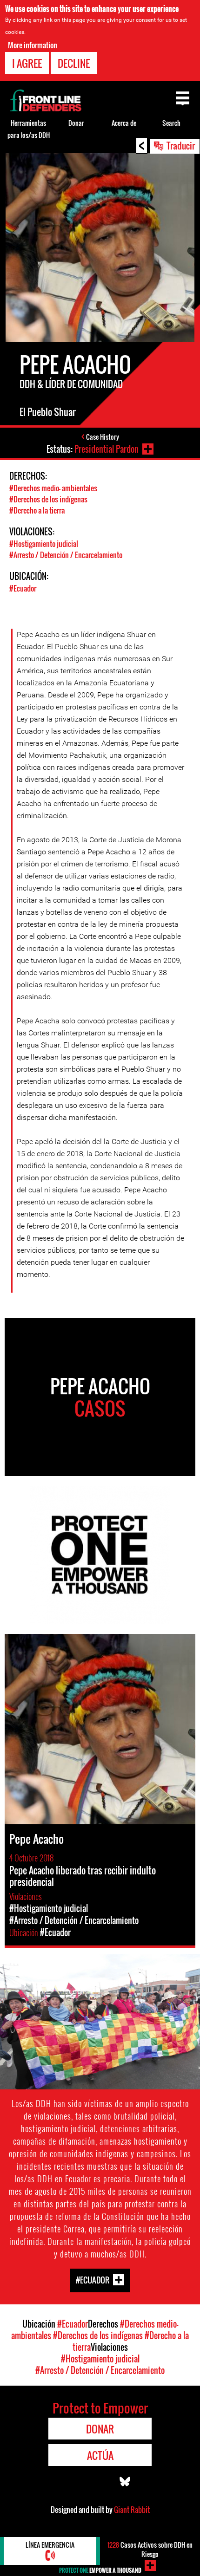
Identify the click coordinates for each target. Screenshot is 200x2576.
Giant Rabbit (132, 2510)
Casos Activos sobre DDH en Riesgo (150, 2549)
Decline (74, 63)
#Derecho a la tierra (37, 510)
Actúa (100, 2455)
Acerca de (124, 123)
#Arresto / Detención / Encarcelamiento (66, 555)
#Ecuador (23, 588)
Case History (103, 437)
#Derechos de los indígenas (48, 499)
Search (171, 123)
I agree (27, 63)
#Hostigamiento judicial (44, 544)
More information (33, 45)
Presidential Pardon (107, 449)
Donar (76, 123)
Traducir (181, 145)
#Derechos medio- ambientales (53, 488)
